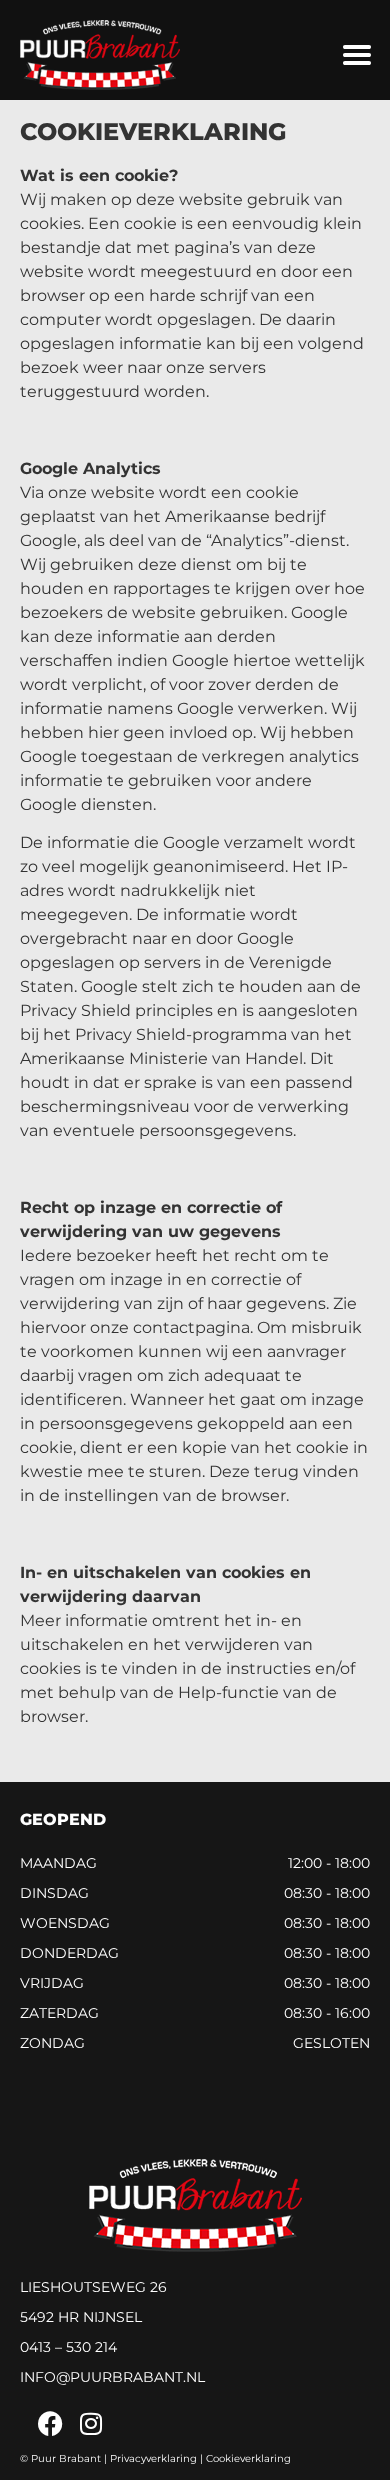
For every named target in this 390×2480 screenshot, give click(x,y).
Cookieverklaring (248, 2458)
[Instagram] (90, 2423)
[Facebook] (50, 2423)
